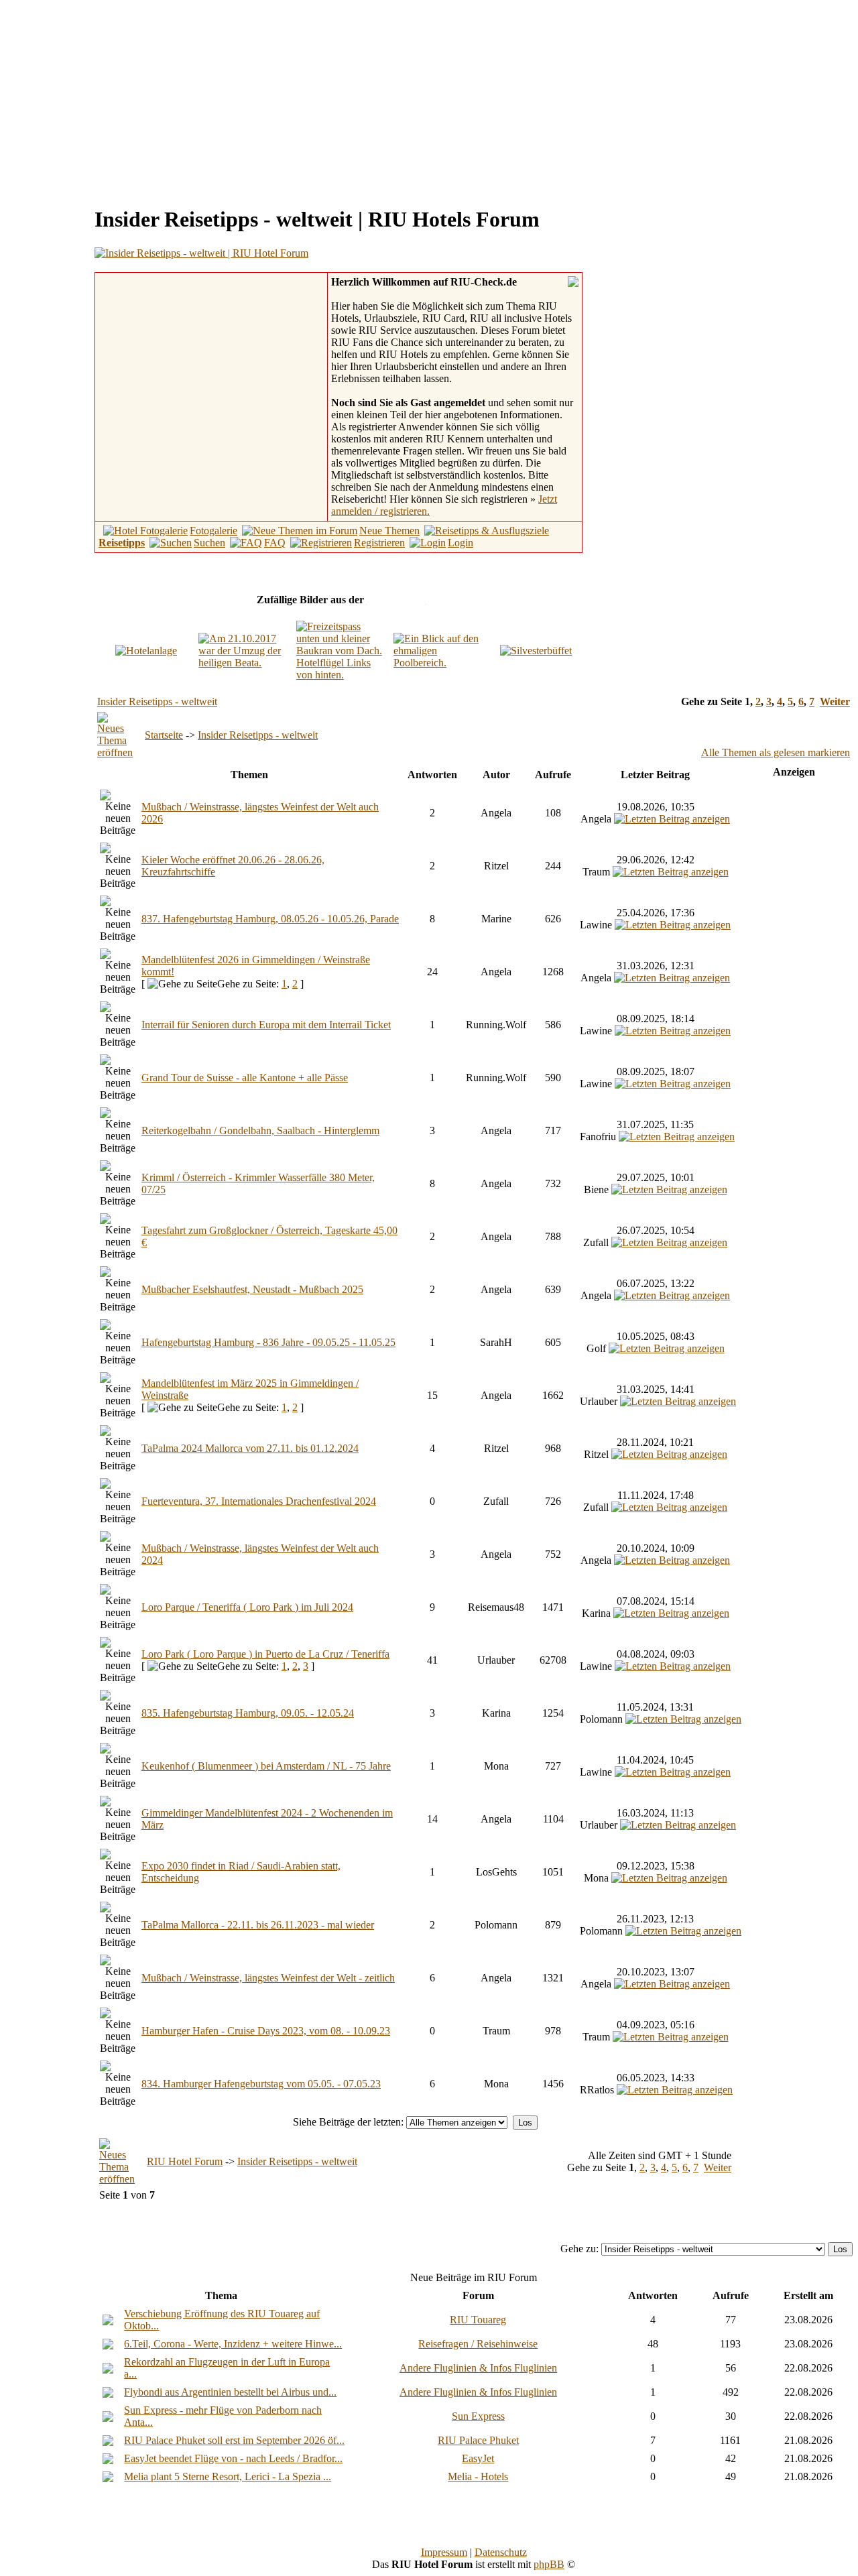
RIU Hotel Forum (185, 2161)
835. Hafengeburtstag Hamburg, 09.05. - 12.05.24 (248, 1713)
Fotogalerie (213, 531)
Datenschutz (501, 2552)
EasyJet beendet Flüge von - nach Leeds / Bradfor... (233, 2458)
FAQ (275, 543)
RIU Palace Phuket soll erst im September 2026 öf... (234, 2440)
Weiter (835, 701)
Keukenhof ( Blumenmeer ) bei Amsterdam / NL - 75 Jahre (266, 1766)
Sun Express (478, 2416)
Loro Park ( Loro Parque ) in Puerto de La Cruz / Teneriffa (265, 1654)
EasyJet (478, 2458)
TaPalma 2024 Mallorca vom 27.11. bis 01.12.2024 (250, 1448)
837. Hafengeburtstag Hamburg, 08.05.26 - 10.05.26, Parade (270, 919)
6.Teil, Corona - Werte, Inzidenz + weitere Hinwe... (233, 2344)
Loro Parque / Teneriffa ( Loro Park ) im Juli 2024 (247, 1607)
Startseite (164, 735)
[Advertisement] (118, 99)
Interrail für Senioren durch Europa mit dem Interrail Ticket (266, 1025)
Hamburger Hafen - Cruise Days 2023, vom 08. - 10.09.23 (266, 2031)
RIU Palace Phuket (478, 2440)
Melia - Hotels (478, 2476)
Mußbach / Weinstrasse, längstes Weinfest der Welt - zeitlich (268, 1978)
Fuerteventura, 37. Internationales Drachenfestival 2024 (259, 1501)
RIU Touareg (478, 2320)
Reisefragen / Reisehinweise (478, 2344)
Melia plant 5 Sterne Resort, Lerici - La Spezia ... (228, 2476)
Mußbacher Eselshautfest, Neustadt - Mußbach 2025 (252, 1289)
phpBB (549, 2564)
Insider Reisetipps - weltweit (157, 701)
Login (461, 543)
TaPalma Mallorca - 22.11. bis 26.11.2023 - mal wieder (258, 1925)
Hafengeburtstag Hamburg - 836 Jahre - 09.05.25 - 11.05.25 (268, 1342)
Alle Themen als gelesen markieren (776, 752)
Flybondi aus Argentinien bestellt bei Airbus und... (230, 2392)
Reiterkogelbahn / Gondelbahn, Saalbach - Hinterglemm (260, 1130)
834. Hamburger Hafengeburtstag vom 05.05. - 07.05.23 (261, 2084)
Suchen (209, 543)
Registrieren (379, 543)
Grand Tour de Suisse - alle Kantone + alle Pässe (245, 1078)
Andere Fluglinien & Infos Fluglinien (478, 2368)
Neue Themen (389, 531)
